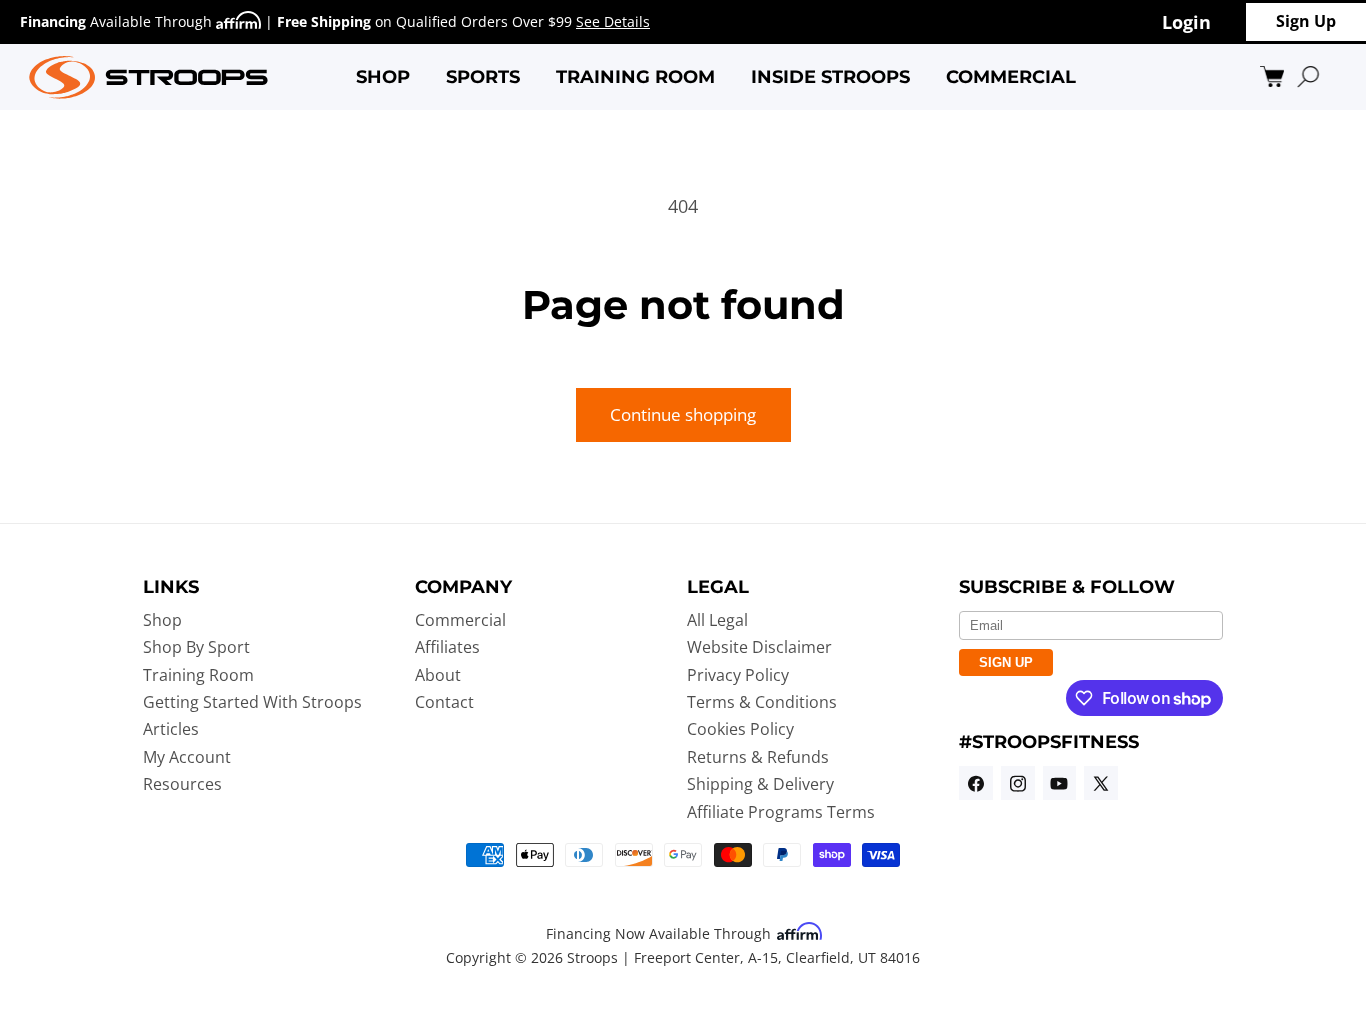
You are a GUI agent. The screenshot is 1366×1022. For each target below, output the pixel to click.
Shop (162, 620)
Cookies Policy (740, 730)
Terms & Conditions (762, 702)
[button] (383, 77)
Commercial (460, 620)
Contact (444, 702)
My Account (187, 757)
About (438, 675)
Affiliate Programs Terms (781, 812)
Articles (171, 730)
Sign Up (1306, 21)
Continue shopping (683, 414)
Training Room (198, 675)
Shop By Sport (196, 648)
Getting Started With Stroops (252, 702)
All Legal (717, 620)
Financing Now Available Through (660, 933)
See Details (613, 21)
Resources (182, 784)
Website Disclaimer (759, 648)
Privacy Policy (738, 675)
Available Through (118, 21)
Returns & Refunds (758, 757)
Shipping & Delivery (760, 784)
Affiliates (447, 648)
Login (1186, 21)
